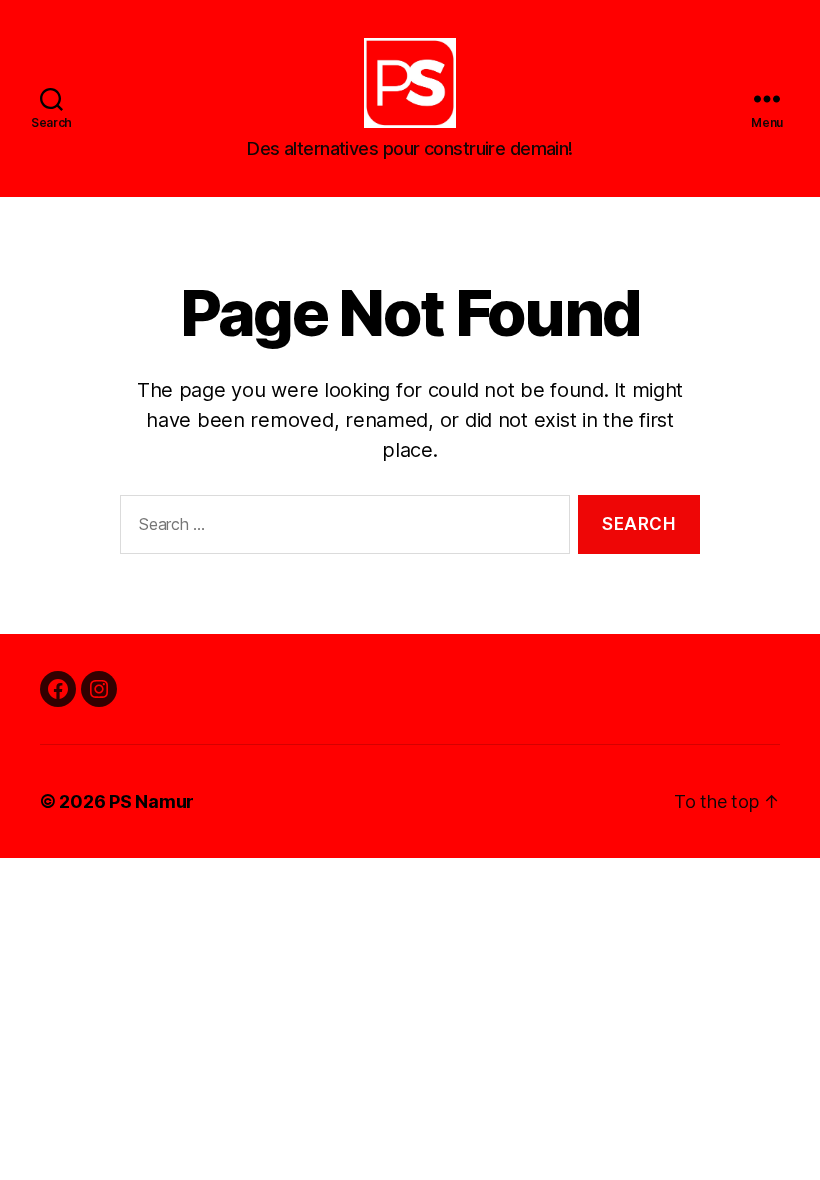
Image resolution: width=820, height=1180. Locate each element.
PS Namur (151, 801)
